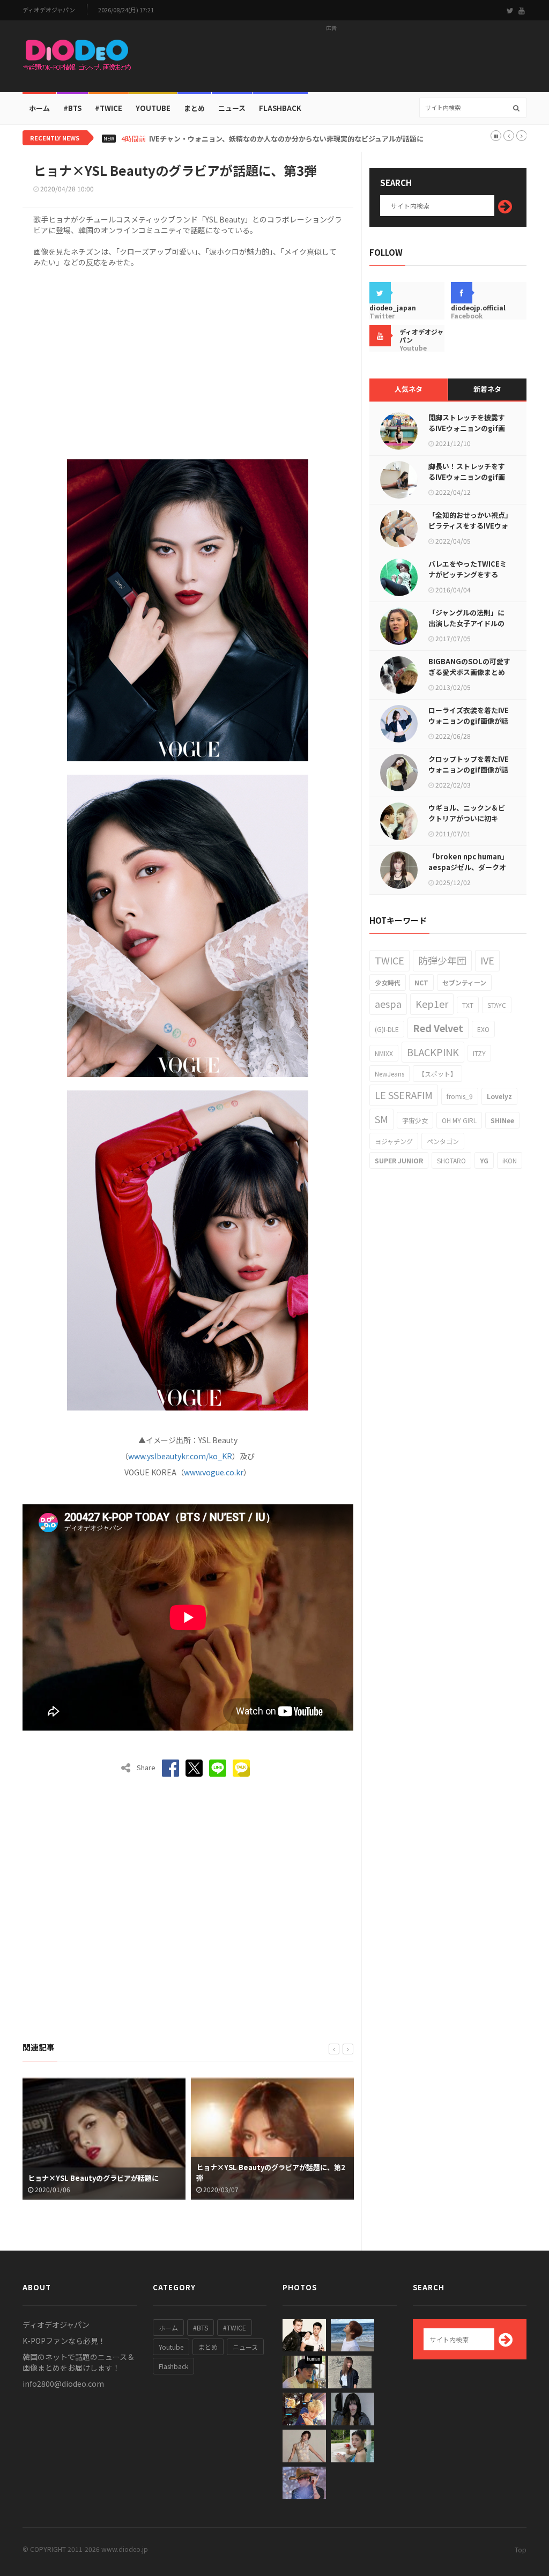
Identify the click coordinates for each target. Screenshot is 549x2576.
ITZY (479, 1053)
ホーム (39, 108)
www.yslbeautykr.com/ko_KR (180, 1456)
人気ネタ (409, 389)
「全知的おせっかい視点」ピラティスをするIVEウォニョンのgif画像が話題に (469, 526)
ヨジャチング (394, 1141)
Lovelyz (499, 1096)
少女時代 (388, 982)
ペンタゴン (443, 1141)
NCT (421, 982)
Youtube (171, 2347)
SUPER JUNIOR (399, 1160)
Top (521, 2549)
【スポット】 (437, 1074)
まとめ (194, 108)
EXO (483, 1029)
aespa (388, 1004)
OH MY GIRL (459, 1120)
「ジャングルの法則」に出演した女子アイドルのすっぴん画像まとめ (466, 623)
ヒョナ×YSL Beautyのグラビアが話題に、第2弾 (102, 2173)
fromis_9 (460, 1096)
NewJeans (390, 1074)
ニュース (232, 108)
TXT (468, 1005)
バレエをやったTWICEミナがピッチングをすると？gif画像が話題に (468, 574)
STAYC (497, 1005)
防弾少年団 (442, 960)
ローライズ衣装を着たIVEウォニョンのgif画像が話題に (469, 721)
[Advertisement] (331, 60)
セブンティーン (464, 982)
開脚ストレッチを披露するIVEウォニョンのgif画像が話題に (467, 428)
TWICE (390, 960)
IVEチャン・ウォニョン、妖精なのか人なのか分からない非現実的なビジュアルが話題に (286, 139)
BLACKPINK (433, 1052)
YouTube (153, 108)
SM (381, 1119)
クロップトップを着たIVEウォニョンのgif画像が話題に (469, 770)
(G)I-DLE (387, 1029)
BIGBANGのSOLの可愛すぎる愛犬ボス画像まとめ (469, 667)
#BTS (72, 108)
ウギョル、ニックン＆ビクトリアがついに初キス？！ (467, 818)
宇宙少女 (415, 1120)
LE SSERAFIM (404, 1095)
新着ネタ (487, 389)
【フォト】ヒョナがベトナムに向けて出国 (262, 2178)
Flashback (280, 108)
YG (484, 1160)
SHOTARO (451, 1160)
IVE (487, 960)
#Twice (109, 108)
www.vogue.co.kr (214, 1472)
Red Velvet (438, 1028)
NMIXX (384, 1053)
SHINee (502, 1120)
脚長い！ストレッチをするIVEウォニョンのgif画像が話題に (467, 477)
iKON (510, 1160)
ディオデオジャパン (49, 10)
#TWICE (235, 2328)
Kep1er (432, 1004)
